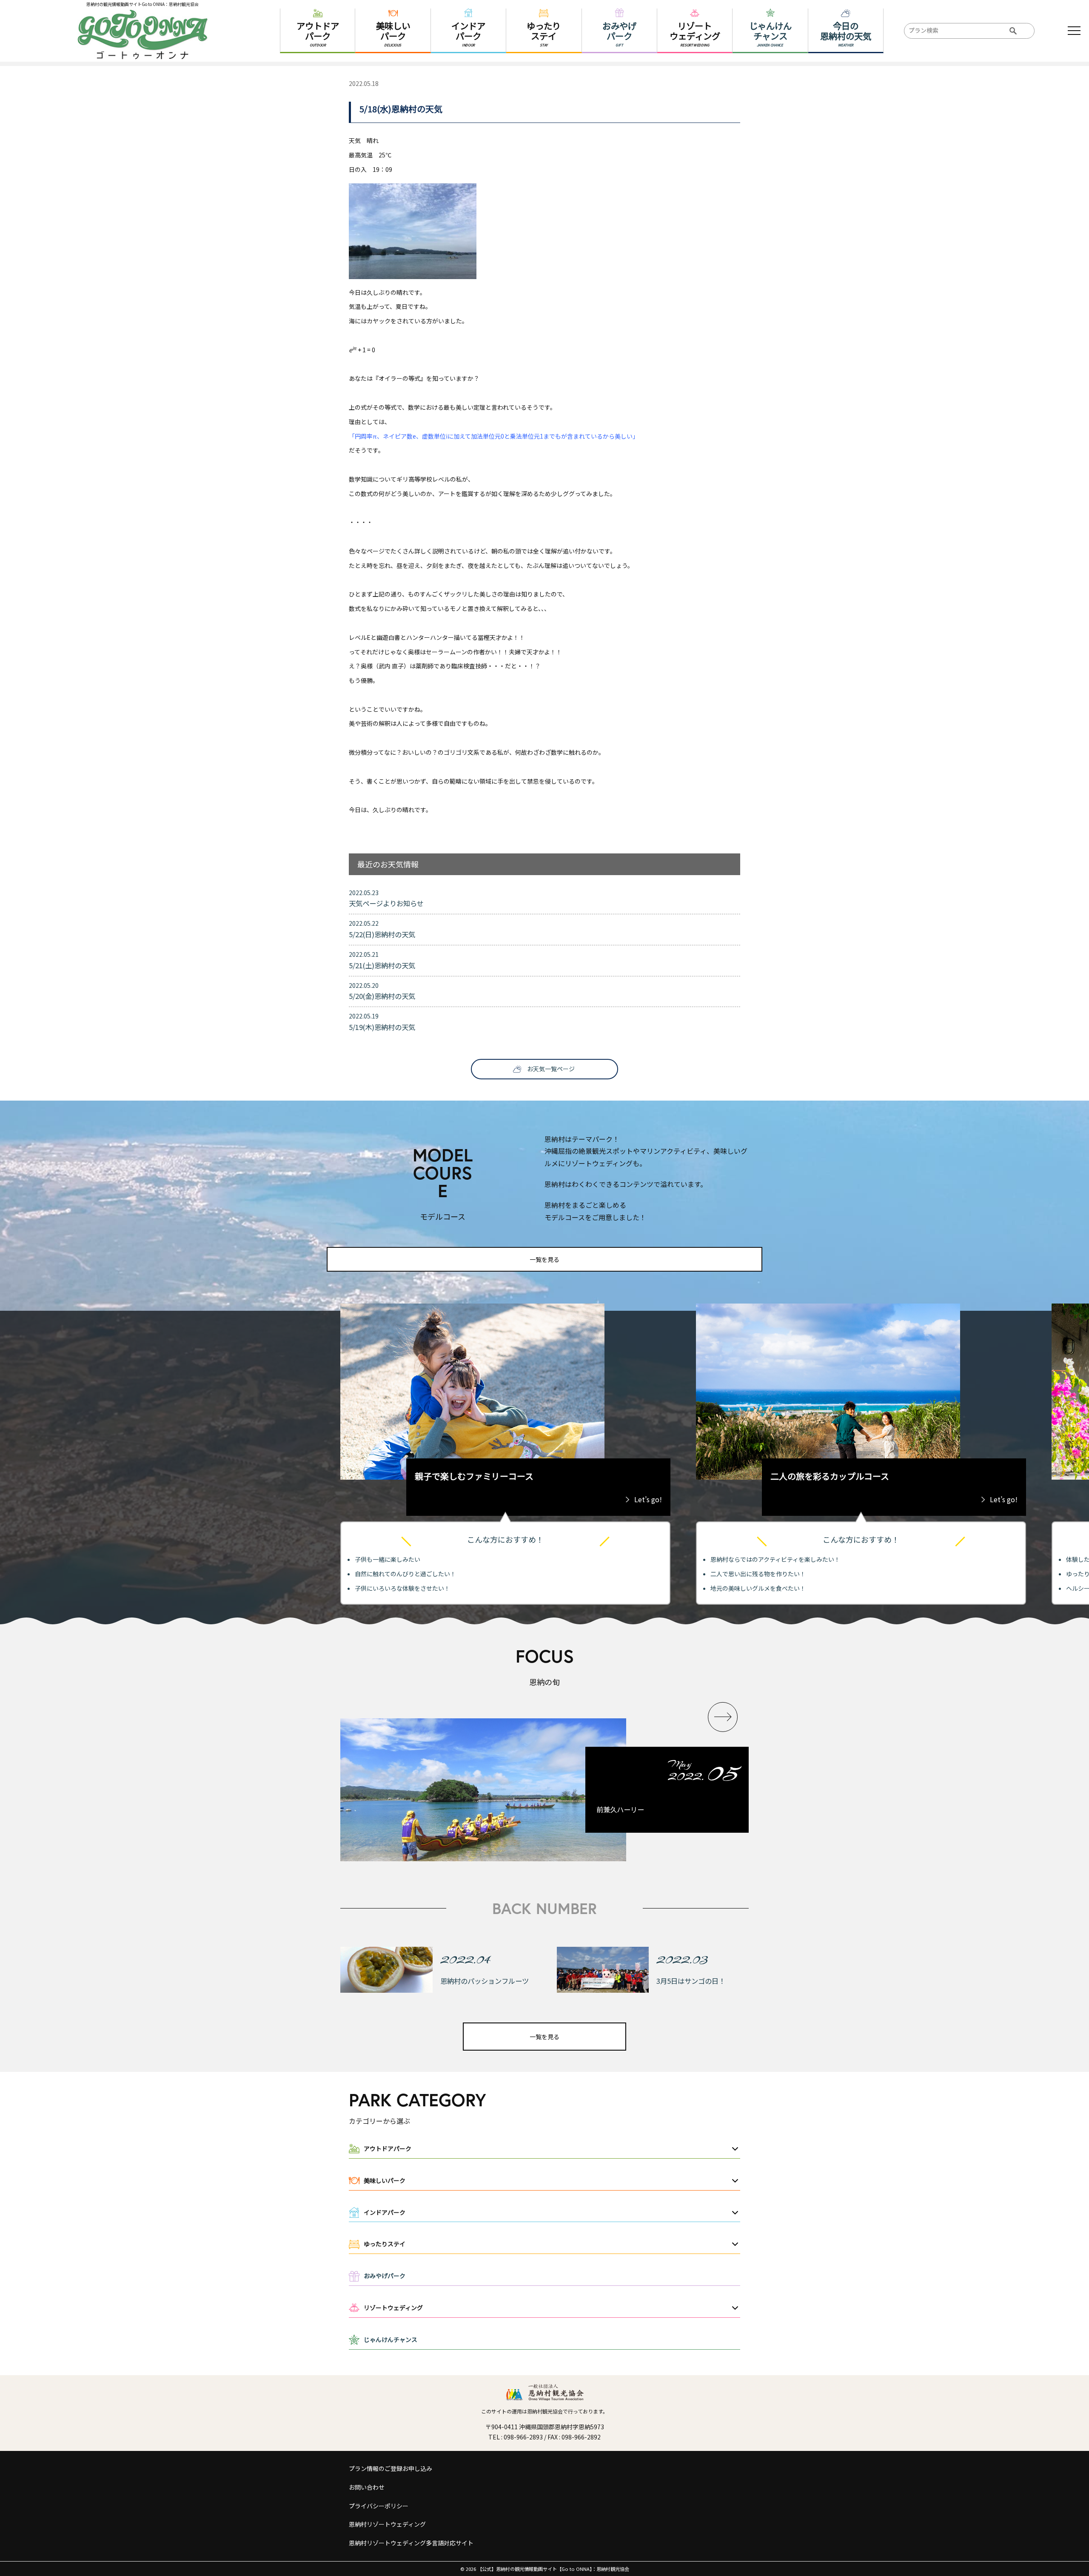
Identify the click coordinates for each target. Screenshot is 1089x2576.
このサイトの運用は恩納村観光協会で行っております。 (544, 2411)
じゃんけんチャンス (391, 2339)
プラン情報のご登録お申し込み (391, 2468)
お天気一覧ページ (551, 1069)
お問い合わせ (367, 2487)
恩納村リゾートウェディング (387, 2524)
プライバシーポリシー (379, 2506)
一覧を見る (544, 1259)
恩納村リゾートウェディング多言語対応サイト (411, 2543)
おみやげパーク (385, 2276)
